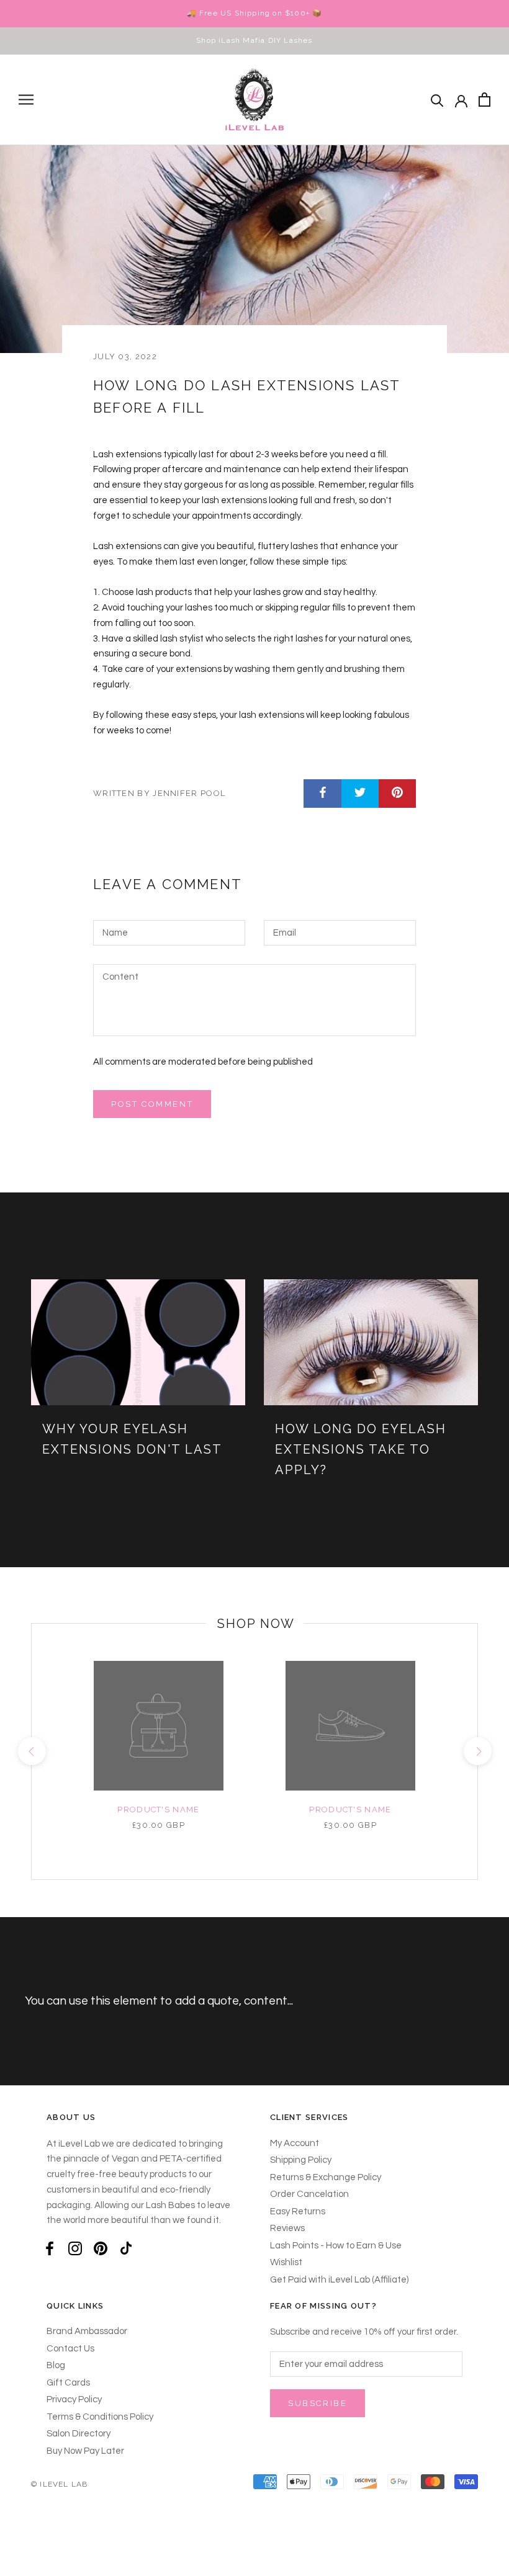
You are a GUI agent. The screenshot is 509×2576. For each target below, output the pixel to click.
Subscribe (318, 2403)
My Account (295, 2143)
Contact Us (70, 2349)
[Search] (437, 100)
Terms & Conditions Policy (100, 2417)
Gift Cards (68, 2383)
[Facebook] (50, 2249)
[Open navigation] (26, 100)
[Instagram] (75, 2249)
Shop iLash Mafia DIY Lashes (254, 40)
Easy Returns (298, 2212)
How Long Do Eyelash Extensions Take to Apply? (361, 1449)
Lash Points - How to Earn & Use (336, 2246)
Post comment (152, 1104)
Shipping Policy (301, 2160)
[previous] (31, 1751)
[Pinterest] (101, 2249)
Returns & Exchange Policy (326, 2177)
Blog (56, 2365)
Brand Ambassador (87, 2331)
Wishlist (286, 2262)
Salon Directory (79, 2434)
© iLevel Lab (59, 2484)
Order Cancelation (309, 2194)
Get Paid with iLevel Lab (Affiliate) (339, 2280)
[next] (477, 1751)
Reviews (287, 2228)
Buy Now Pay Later (85, 2451)
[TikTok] (126, 2249)
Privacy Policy (74, 2399)
